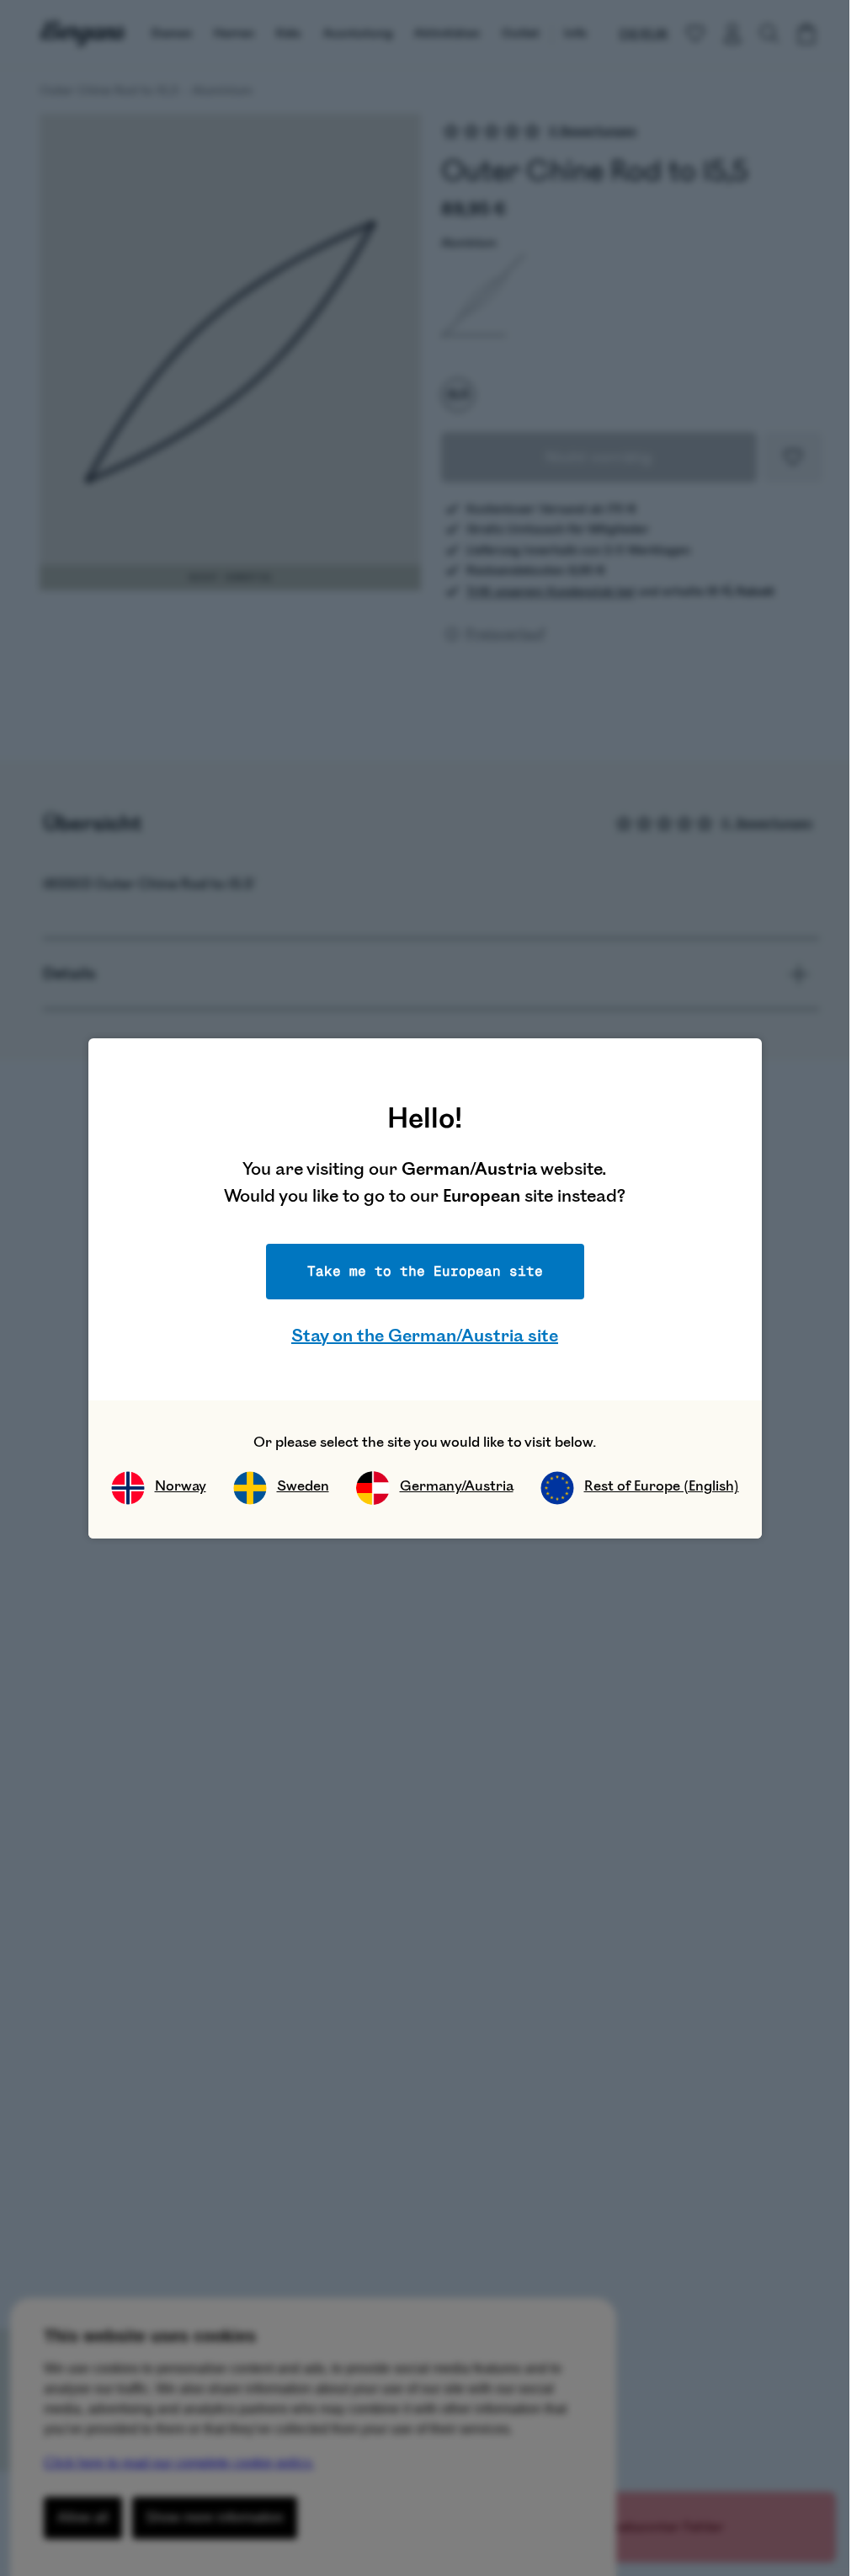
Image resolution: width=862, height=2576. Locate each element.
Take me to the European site (425, 1271)
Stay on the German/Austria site (425, 1336)
